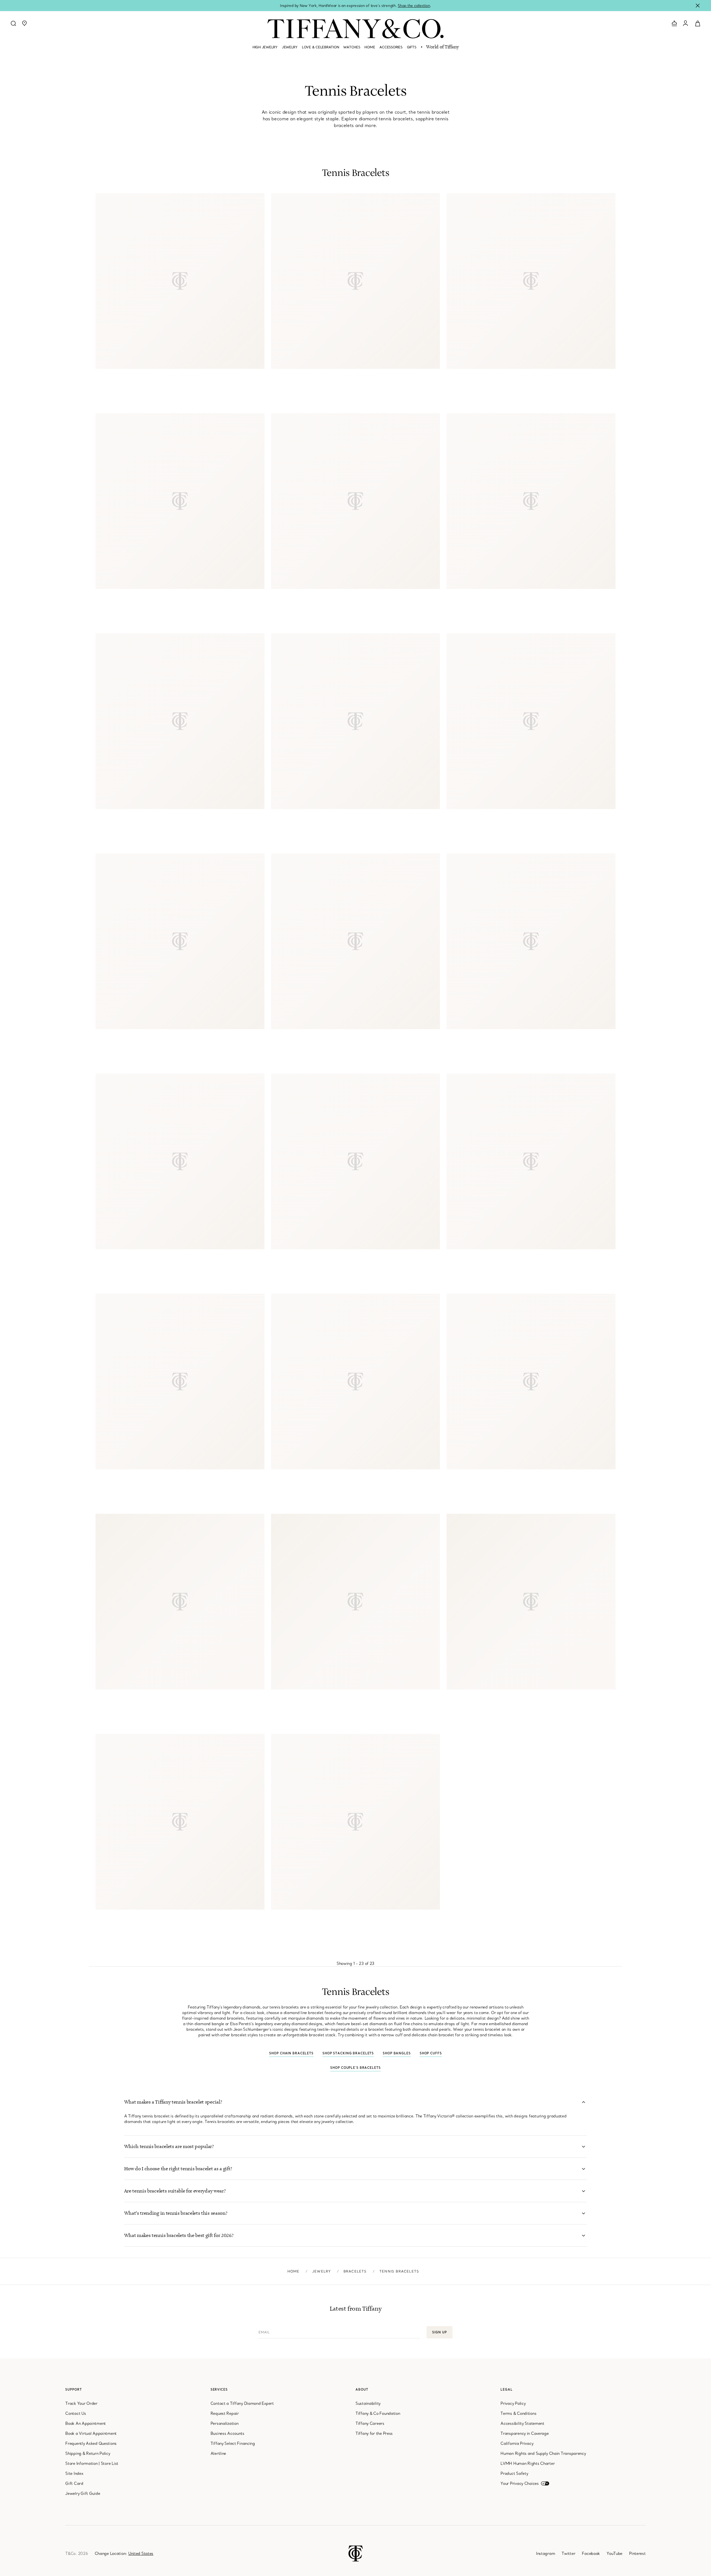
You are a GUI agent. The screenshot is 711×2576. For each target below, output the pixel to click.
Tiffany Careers (370, 2423)
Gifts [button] (412, 47)
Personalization (225, 2423)
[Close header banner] (698, 6)
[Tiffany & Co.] (355, 29)
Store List (110, 2463)
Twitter (568, 2553)
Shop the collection (414, 6)
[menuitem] (265, 49)
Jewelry (321, 2271)
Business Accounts (227, 2433)
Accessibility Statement (522, 2423)
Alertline (218, 2453)
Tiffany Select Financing (233, 2443)
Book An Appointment (86, 2423)
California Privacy (517, 2443)
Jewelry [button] (290, 47)
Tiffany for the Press (374, 2433)
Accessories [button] (391, 47)
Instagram (545, 2553)
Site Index (74, 2473)
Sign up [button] (439, 2332)
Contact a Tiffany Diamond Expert (242, 2403)
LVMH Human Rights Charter (528, 2463)
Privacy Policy (513, 2403)
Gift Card (74, 2483)
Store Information (81, 2463)
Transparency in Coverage (525, 2433)
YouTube (614, 2553)
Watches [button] (352, 47)
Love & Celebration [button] (320, 47)
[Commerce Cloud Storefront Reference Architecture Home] (356, 2553)
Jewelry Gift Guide (83, 2493)
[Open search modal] (13, 23)
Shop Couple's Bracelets (355, 2068)
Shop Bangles (397, 2053)
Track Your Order (81, 2403)
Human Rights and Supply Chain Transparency (543, 2453)
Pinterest (637, 2553)
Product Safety (514, 2473)
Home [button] (370, 47)
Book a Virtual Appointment (91, 2433)
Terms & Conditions (518, 2413)
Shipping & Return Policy (88, 2453)
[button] (24, 23)
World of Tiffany (442, 47)
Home (294, 2271)
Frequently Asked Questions (91, 2443)
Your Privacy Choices (520, 2483)
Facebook (591, 2553)
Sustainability (368, 2403)
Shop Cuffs (431, 2053)
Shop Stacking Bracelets (348, 2053)
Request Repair (225, 2413)
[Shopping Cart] (698, 23)
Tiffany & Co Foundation (378, 2413)
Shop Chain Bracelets (291, 2053)
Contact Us (76, 2413)
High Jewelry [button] (265, 47)
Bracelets (355, 2271)
